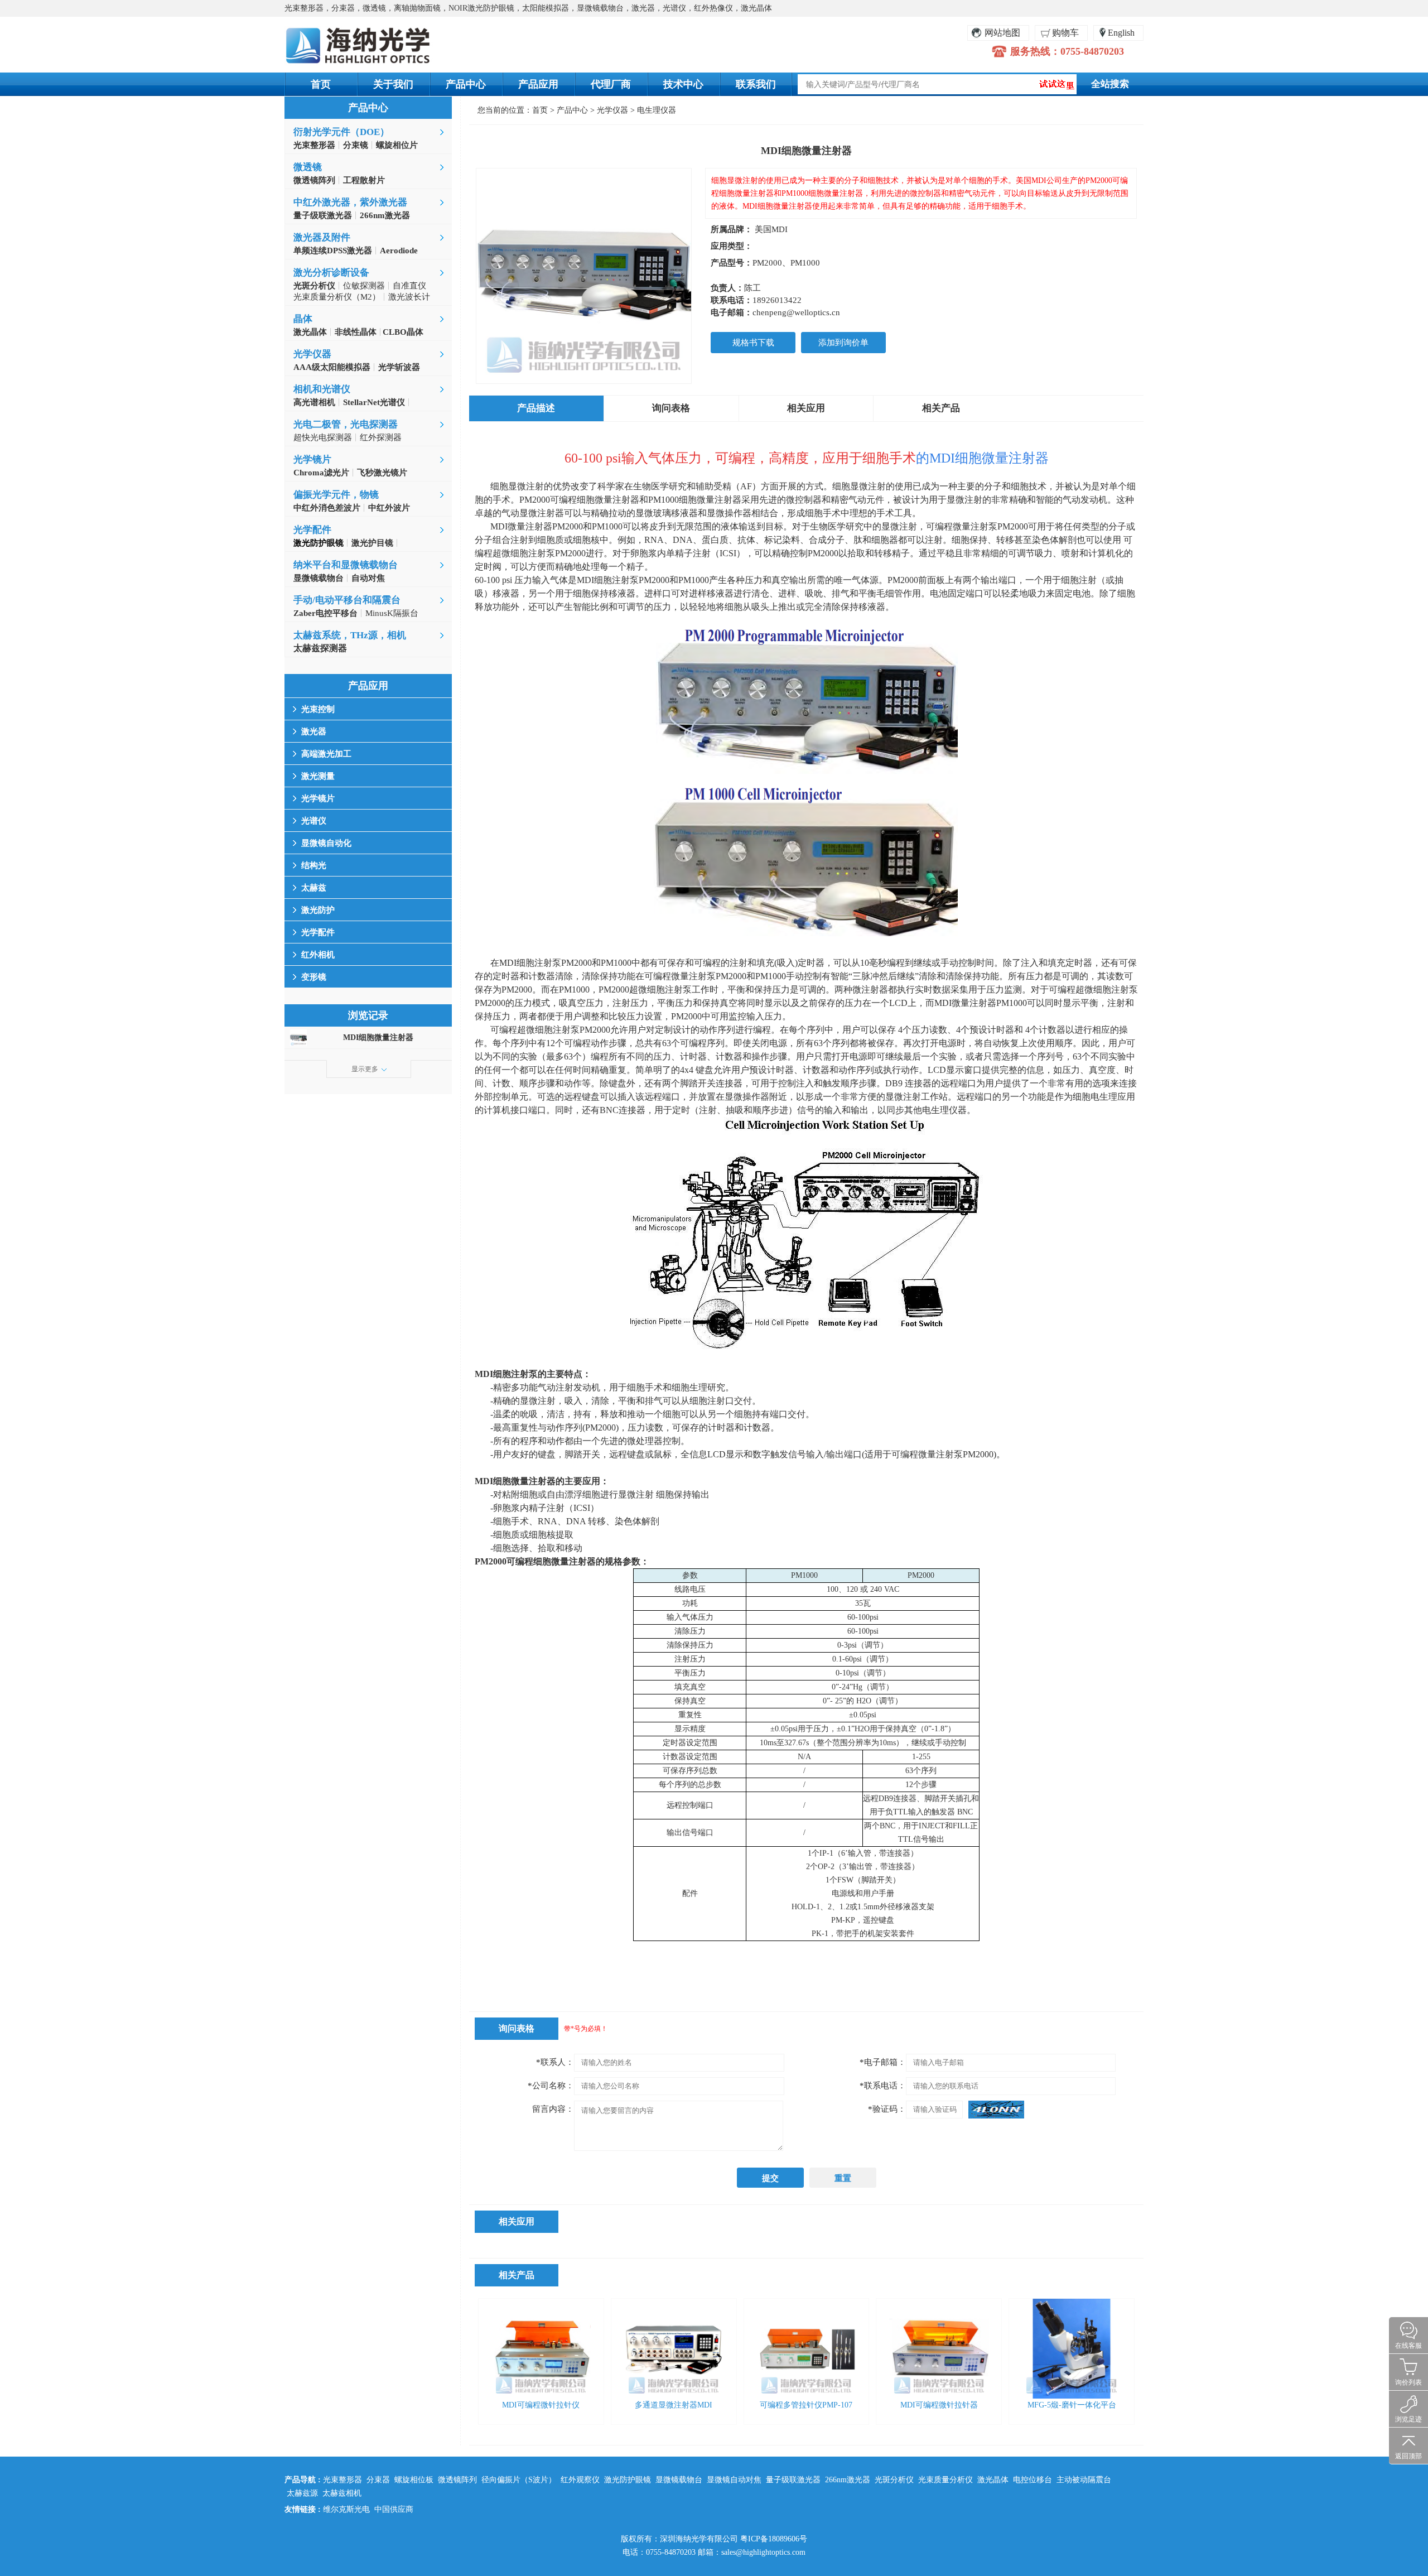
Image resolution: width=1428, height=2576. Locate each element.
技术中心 (683, 84)
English (1121, 33)
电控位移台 (1033, 2480)
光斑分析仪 (894, 2480)
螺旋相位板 (414, 2480)
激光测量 (318, 776)
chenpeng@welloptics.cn (796, 312)
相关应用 (806, 408)
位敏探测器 (364, 286)
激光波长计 (409, 297)
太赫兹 (314, 888)
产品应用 (538, 84)
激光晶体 (993, 2480)
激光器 (314, 731)
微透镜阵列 (457, 2480)
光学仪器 (312, 354)
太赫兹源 (302, 2493)
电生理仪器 (657, 110)
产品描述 (536, 408)
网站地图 (1002, 33)
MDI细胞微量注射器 (378, 1037)
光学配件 (312, 530)
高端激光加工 (326, 754)
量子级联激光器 (793, 2480)
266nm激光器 (848, 2480)
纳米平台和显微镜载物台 (346, 565)
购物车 (1065, 33)
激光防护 (318, 910)
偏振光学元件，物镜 (336, 495)
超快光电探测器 (323, 437)
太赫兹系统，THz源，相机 (350, 635)
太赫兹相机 (342, 2493)
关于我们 (393, 84)
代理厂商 (611, 84)
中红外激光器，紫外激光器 (350, 202)
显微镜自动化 (326, 843)
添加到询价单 (843, 343)
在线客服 (1408, 2346)
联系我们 (756, 84)
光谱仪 (314, 821)
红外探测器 (381, 437)
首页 (321, 84)
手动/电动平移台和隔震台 (347, 600)
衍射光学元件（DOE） (341, 132)
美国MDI (771, 229)
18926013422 (777, 300)
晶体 (303, 319)
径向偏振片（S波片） (519, 2480)
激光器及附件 (322, 237)
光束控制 (318, 709)
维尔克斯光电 (346, 2509)
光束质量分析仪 (945, 2480)
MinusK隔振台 (392, 613)
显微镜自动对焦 (734, 2480)
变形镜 (314, 977)
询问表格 (671, 408)
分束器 (378, 2480)
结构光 (314, 865)
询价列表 (1408, 2382)
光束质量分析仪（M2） (337, 297)
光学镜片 (312, 459)
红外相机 (318, 955)
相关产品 (941, 408)
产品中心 (466, 84)
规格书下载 (753, 343)
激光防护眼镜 (628, 2480)
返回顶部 (1408, 2456)
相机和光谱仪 (322, 389)
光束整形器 (342, 2480)
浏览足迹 (1408, 2419)
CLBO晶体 (402, 332)
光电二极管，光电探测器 (346, 424)
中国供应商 (394, 2509)
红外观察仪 (580, 2480)
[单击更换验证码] (996, 2110)
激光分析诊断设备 (331, 273)
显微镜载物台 (679, 2480)
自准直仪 (409, 286)
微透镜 (308, 167)
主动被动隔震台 (1084, 2480)
